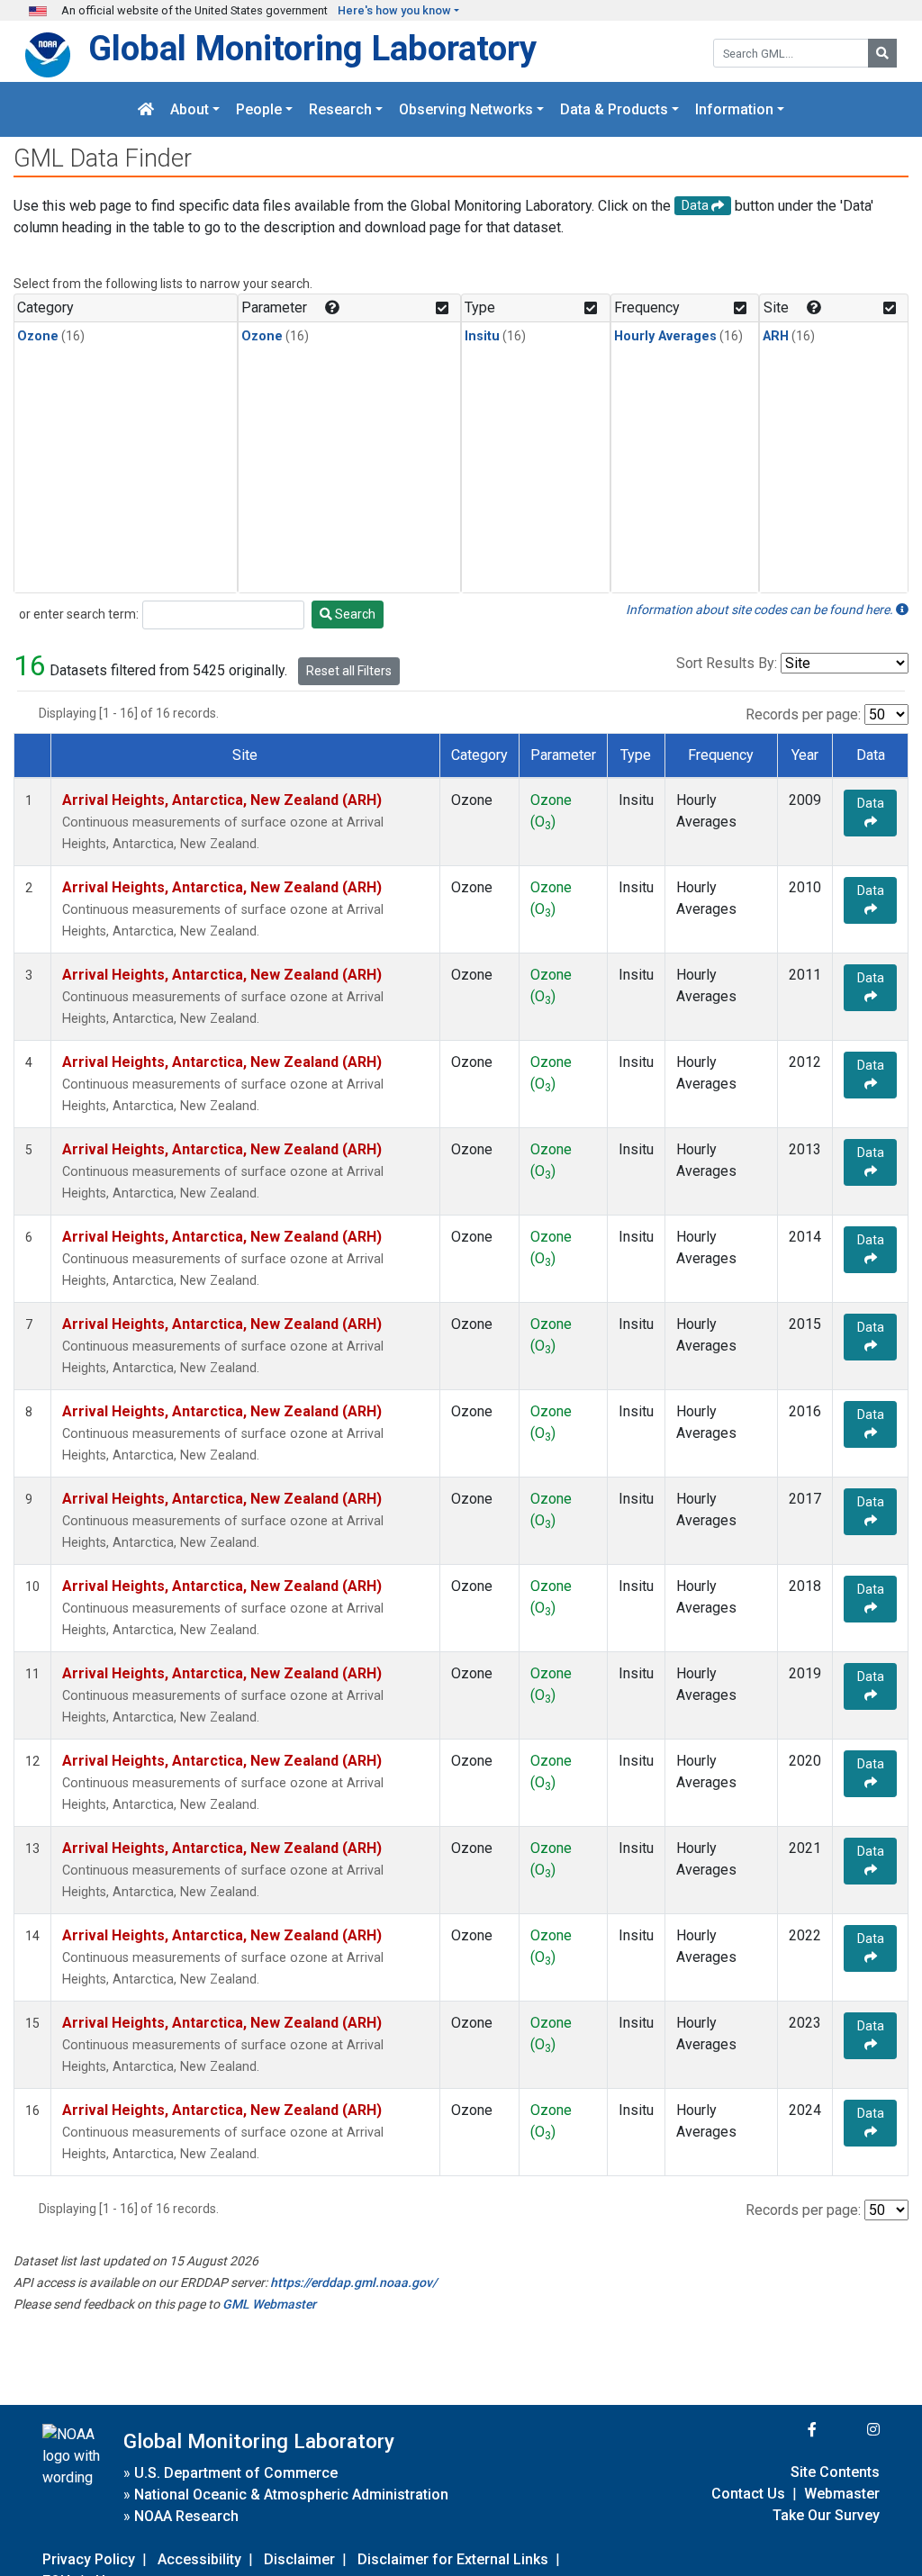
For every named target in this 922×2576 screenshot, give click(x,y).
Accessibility (199, 2559)
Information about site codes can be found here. (761, 610)
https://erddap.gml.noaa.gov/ (353, 2282)
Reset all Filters (349, 671)
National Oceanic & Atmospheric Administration (291, 2495)
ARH (776, 336)
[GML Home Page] (146, 109)
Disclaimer (299, 2559)
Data (871, 803)
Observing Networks (466, 109)
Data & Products (614, 109)
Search (354, 614)
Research (340, 109)
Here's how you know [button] (394, 10)
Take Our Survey (826, 2515)
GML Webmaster (269, 2304)
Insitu (482, 336)
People (259, 109)
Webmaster (842, 2494)
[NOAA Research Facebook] (788, 2430)
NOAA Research (186, 2516)
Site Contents (835, 2472)
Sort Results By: (727, 663)
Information (734, 109)
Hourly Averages (665, 336)
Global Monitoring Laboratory (312, 48)
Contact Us (748, 2494)
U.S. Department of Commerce (236, 2473)
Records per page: (803, 714)
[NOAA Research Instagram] (850, 2430)
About (190, 109)
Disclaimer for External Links (453, 2559)
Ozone (38, 336)
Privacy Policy (89, 2559)
